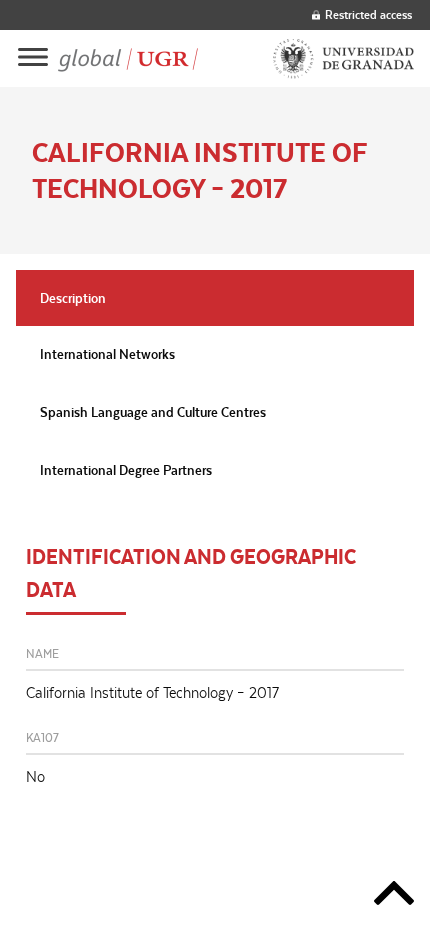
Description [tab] (73, 298)
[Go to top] (394, 896)
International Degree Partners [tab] (126, 470)
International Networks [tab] (107, 354)
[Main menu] (33, 58)
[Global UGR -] (128, 59)
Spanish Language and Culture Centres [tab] (153, 412)
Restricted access (368, 14)
